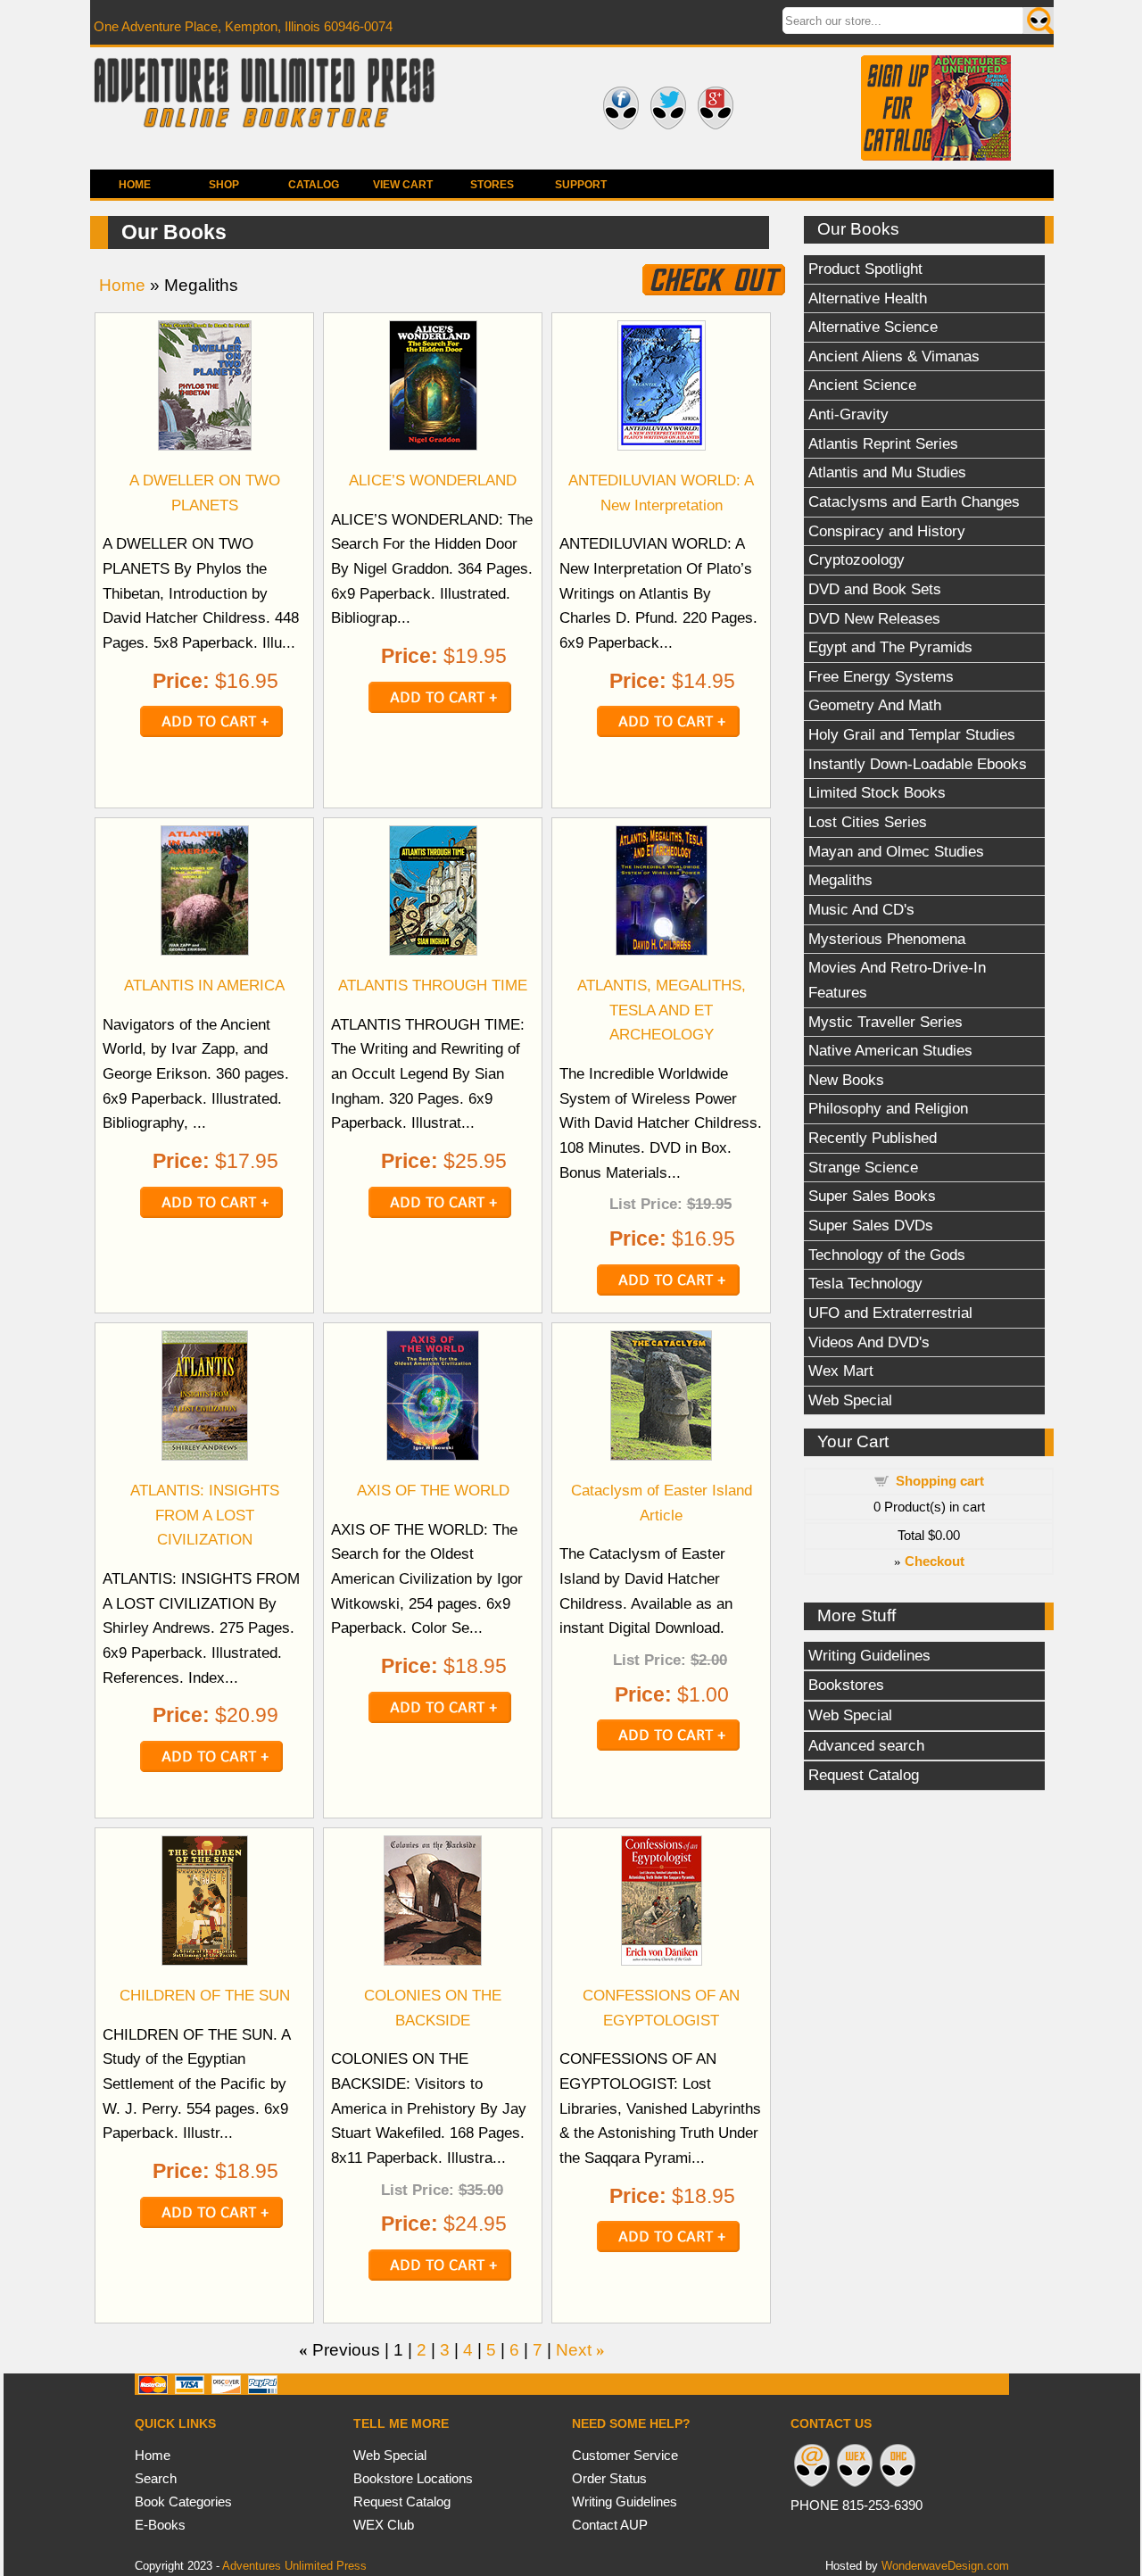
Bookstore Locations (413, 2478)
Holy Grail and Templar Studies (912, 734)
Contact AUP (610, 2525)
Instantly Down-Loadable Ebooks (918, 764)
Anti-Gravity (848, 414)
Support (581, 185)
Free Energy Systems (881, 676)
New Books (846, 1080)
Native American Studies (890, 1050)
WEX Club (384, 2525)
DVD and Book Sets (875, 589)
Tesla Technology (865, 1283)
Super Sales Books (872, 1196)
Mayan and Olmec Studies (896, 851)
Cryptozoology (856, 559)
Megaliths (840, 880)
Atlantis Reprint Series (883, 443)
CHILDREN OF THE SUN (205, 1995)
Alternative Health (868, 298)
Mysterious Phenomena (887, 939)
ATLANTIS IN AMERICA (204, 985)
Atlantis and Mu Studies (887, 472)
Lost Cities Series (868, 822)
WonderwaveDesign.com (945, 2566)
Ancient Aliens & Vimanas (894, 356)
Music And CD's (861, 909)
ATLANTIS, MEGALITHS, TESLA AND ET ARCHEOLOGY (662, 1010)
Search (156, 2478)
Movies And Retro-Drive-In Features (897, 980)
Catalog (314, 185)
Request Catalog (864, 1775)
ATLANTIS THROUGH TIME (433, 985)
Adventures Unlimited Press (294, 2566)
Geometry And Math (875, 705)
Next (574, 2350)
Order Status (609, 2478)
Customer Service (625, 2455)
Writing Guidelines (869, 1655)
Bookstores (846, 1685)
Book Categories (183, 2501)
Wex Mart (841, 1371)
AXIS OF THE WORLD (433, 1490)
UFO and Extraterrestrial (890, 1313)
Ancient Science (862, 385)
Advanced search (866, 1745)
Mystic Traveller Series (885, 1022)
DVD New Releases (874, 618)
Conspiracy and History (887, 531)
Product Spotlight (865, 269)
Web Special (850, 1400)
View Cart (403, 185)
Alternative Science (873, 327)
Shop (224, 185)
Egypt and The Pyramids (890, 647)
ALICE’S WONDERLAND (433, 480)
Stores (492, 185)
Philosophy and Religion (888, 1108)
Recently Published (873, 1138)
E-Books (160, 2525)
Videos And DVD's (869, 1342)
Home (135, 185)
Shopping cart (940, 1481)
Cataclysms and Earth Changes (914, 501)
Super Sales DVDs (871, 1225)
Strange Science (863, 1167)
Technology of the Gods (887, 1255)
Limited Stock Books (877, 792)
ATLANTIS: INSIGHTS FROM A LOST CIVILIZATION (205, 1515)
